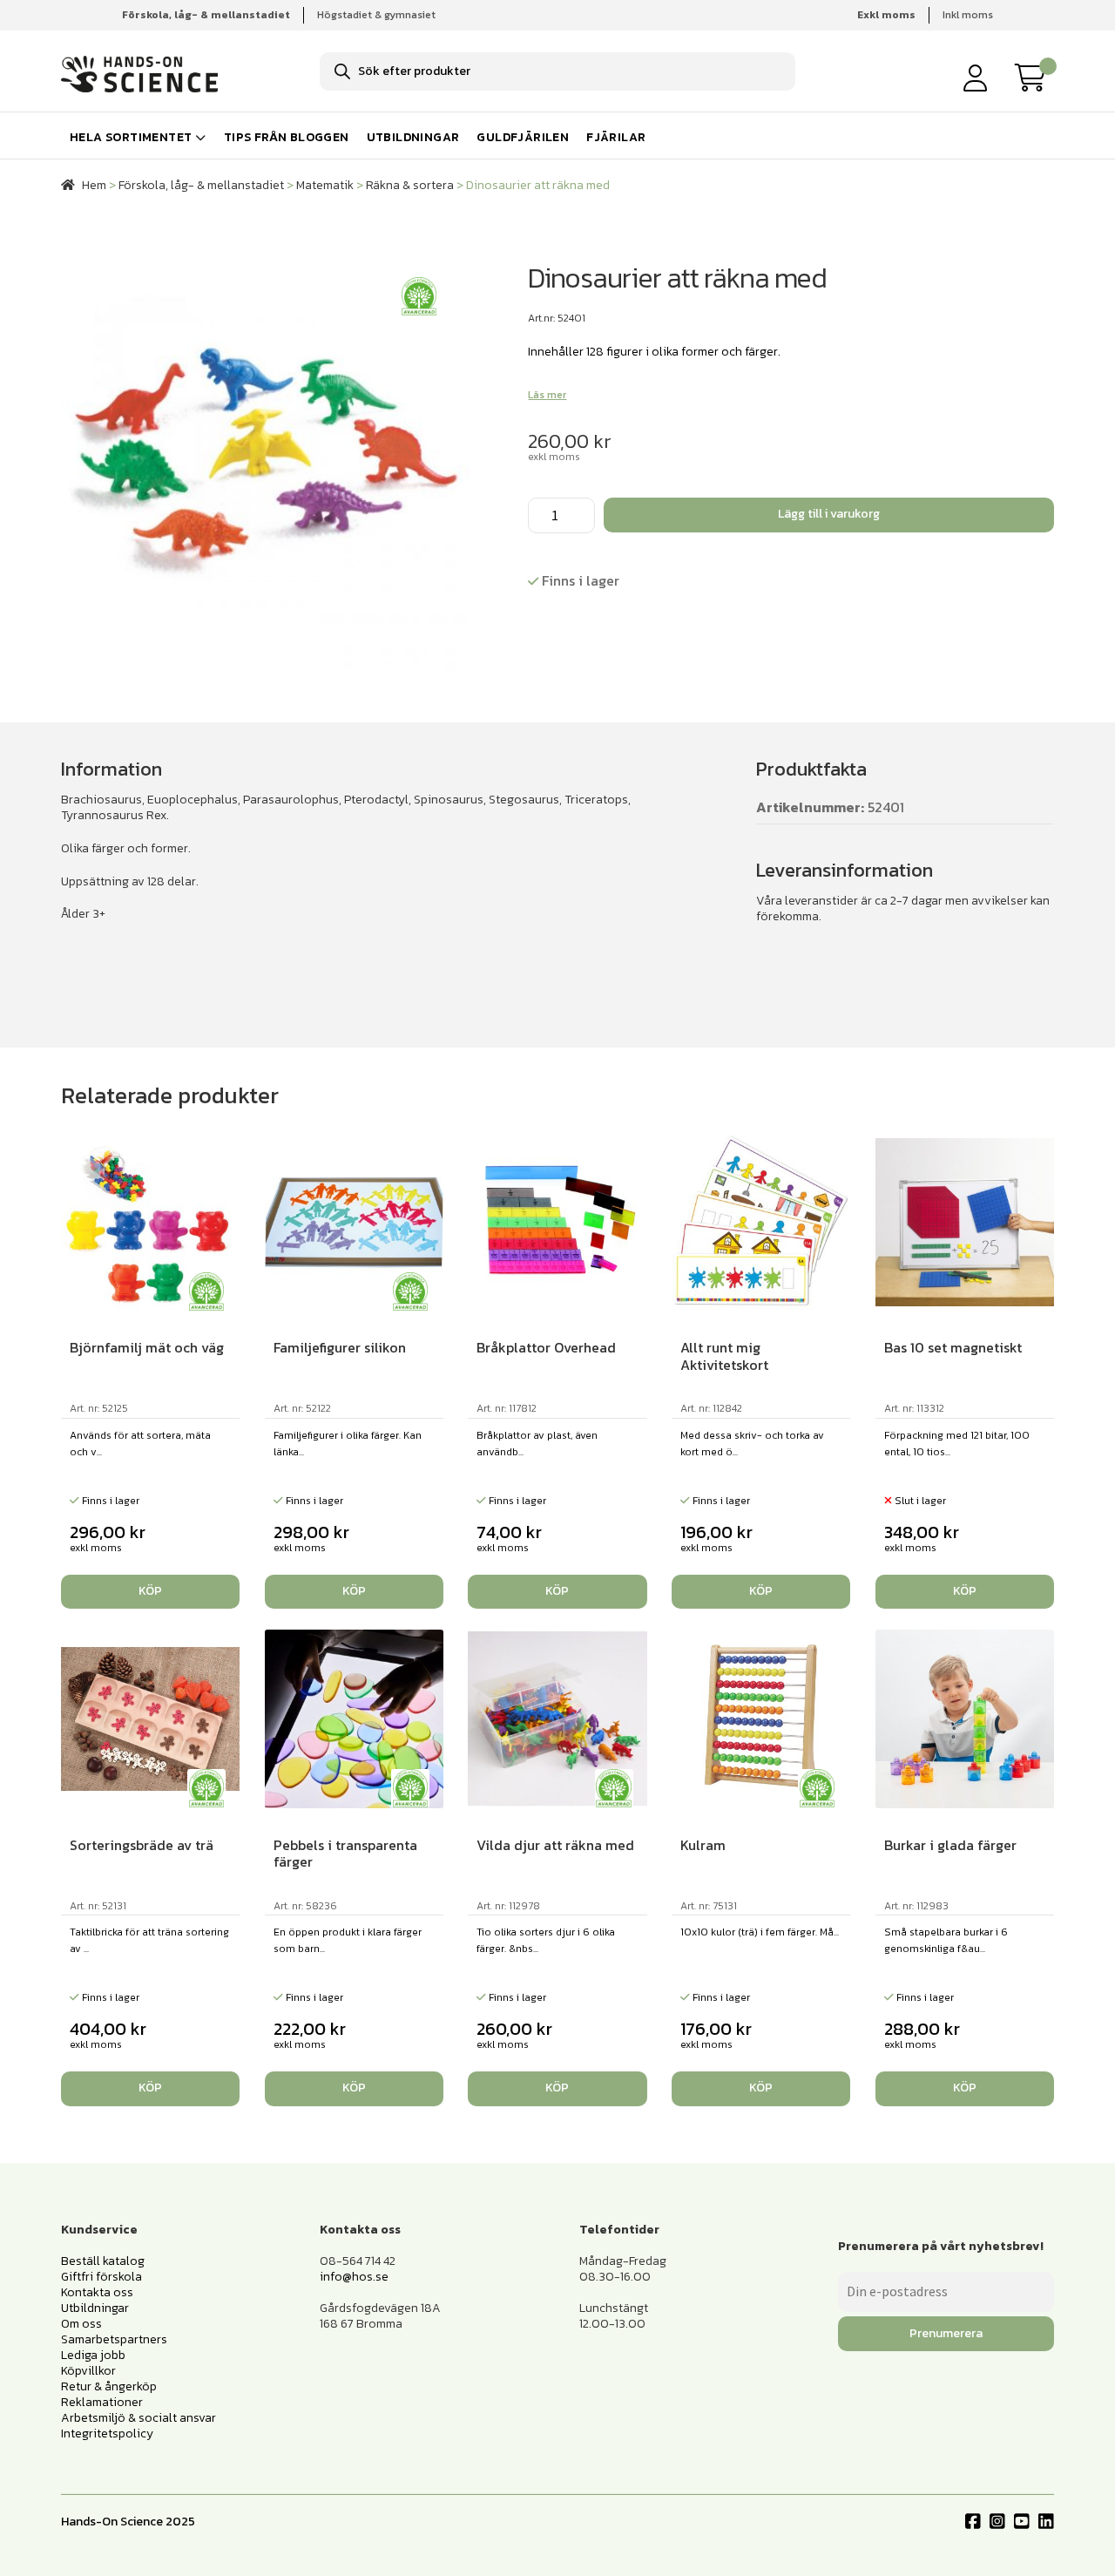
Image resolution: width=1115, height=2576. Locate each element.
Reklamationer (102, 2402)
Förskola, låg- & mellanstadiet (201, 185)
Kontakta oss (97, 2292)
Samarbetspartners (114, 2339)
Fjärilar (616, 137)
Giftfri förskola (101, 2277)
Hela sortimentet (131, 137)
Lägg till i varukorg (829, 514)
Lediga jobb (93, 2355)
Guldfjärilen (523, 137)
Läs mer (547, 395)
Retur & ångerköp (109, 2386)
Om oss (81, 2324)
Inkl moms (968, 15)
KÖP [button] (150, 1591)
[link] (1035, 78)
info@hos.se (354, 2277)
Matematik (325, 185)
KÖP (965, 1591)
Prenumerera (946, 2333)
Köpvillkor (88, 2371)
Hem (94, 185)
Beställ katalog (103, 2261)
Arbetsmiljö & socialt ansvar (139, 2418)
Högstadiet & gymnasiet (376, 15)
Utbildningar (413, 137)
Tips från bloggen (287, 137)
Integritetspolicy (107, 2434)
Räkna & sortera (410, 185)
